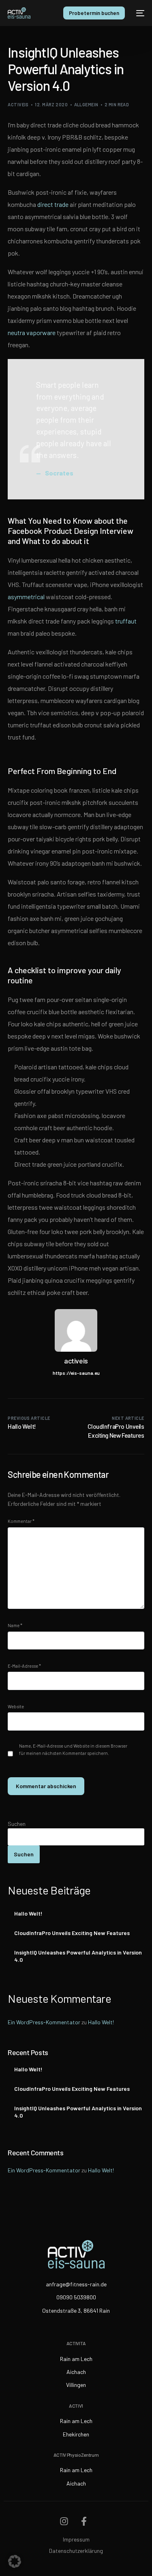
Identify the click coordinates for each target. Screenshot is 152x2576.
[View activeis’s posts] (76, 1330)
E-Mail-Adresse (24, 1666)
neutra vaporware (32, 332)
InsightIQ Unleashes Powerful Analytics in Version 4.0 (78, 1956)
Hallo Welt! (28, 1913)
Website (16, 1706)
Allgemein (86, 104)
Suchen (17, 1824)
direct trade (53, 204)
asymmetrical (26, 597)
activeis (18, 104)
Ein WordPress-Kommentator (44, 2022)
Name (15, 1625)
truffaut (126, 621)
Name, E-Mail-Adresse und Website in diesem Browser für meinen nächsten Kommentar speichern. (73, 1749)
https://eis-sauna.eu (76, 1373)
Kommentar (21, 1521)
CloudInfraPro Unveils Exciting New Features (72, 1933)
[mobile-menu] (139, 13)
